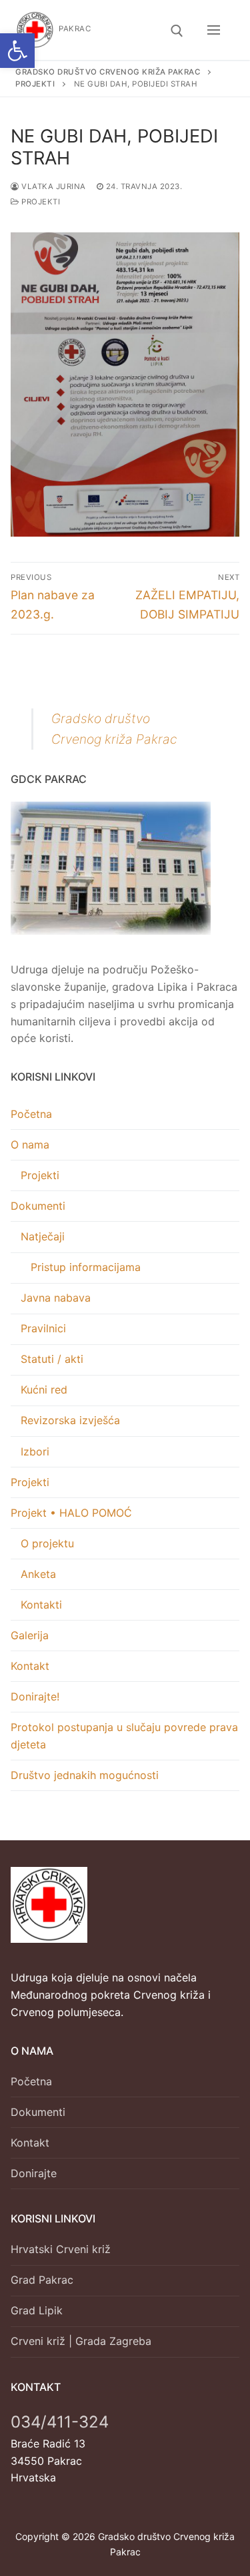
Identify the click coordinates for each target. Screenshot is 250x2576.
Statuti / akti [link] (52, 1359)
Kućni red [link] (44, 1390)
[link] (17, 51)
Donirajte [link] (34, 2173)
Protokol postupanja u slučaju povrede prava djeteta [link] (124, 1736)
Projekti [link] (40, 202)
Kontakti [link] (41, 1605)
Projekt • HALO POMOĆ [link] (71, 1513)
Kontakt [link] (30, 1666)
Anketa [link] (38, 1574)
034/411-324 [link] (60, 2422)
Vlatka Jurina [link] (53, 186)
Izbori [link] (35, 1451)
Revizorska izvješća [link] (70, 1420)
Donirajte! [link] (35, 1696)
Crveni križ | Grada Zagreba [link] (81, 2341)
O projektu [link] (47, 1543)
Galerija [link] (30, 1635)
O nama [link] (30, 1145)
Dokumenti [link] (38, 1206)
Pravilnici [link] (43, 1328)
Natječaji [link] (43, 1236)
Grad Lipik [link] (37, 2310)
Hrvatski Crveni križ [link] (61, 2249)
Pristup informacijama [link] (86, 1267)
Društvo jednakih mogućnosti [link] (85, 1775)
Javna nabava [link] (56, 1298)
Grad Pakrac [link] (42, 2280)
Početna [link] (31, 1114)
